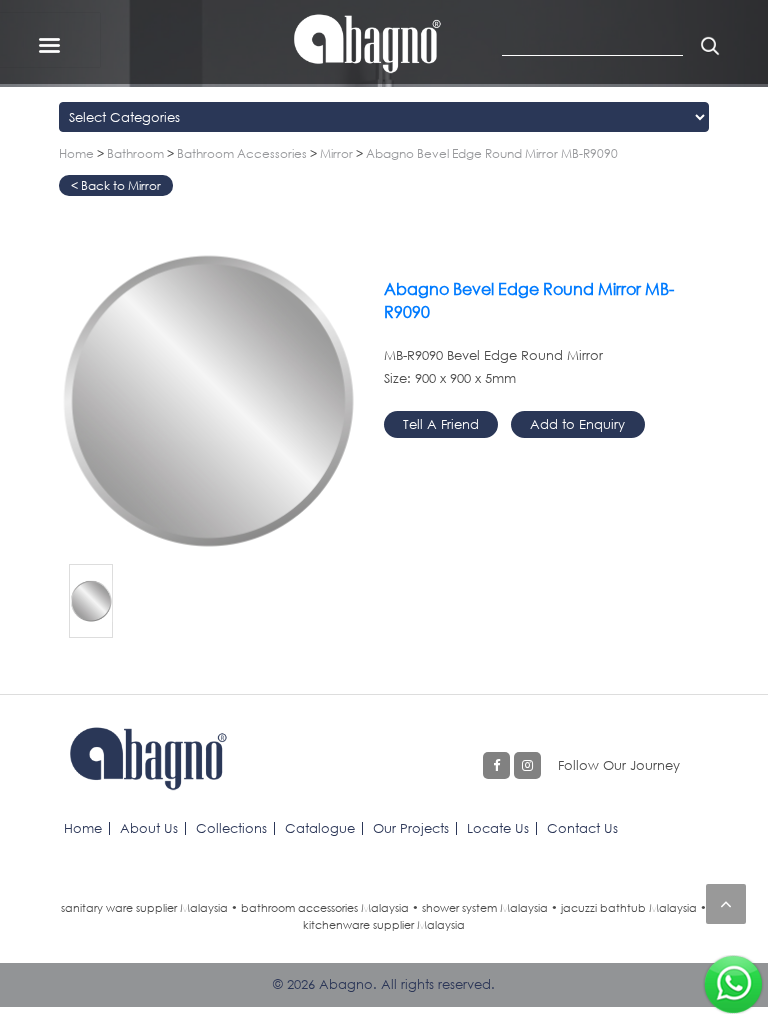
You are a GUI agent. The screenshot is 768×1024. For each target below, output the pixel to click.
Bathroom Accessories (242, 153)
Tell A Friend (441, 424)
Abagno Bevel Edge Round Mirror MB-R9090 (492, 153)
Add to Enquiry (577, 424)
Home (76, 153)
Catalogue (320, 828)
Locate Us (498, 828)
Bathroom (135, 153)
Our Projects (411, 828)
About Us (149, 828)
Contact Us (582, 828)
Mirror (336, 153)
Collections (231, 828)
